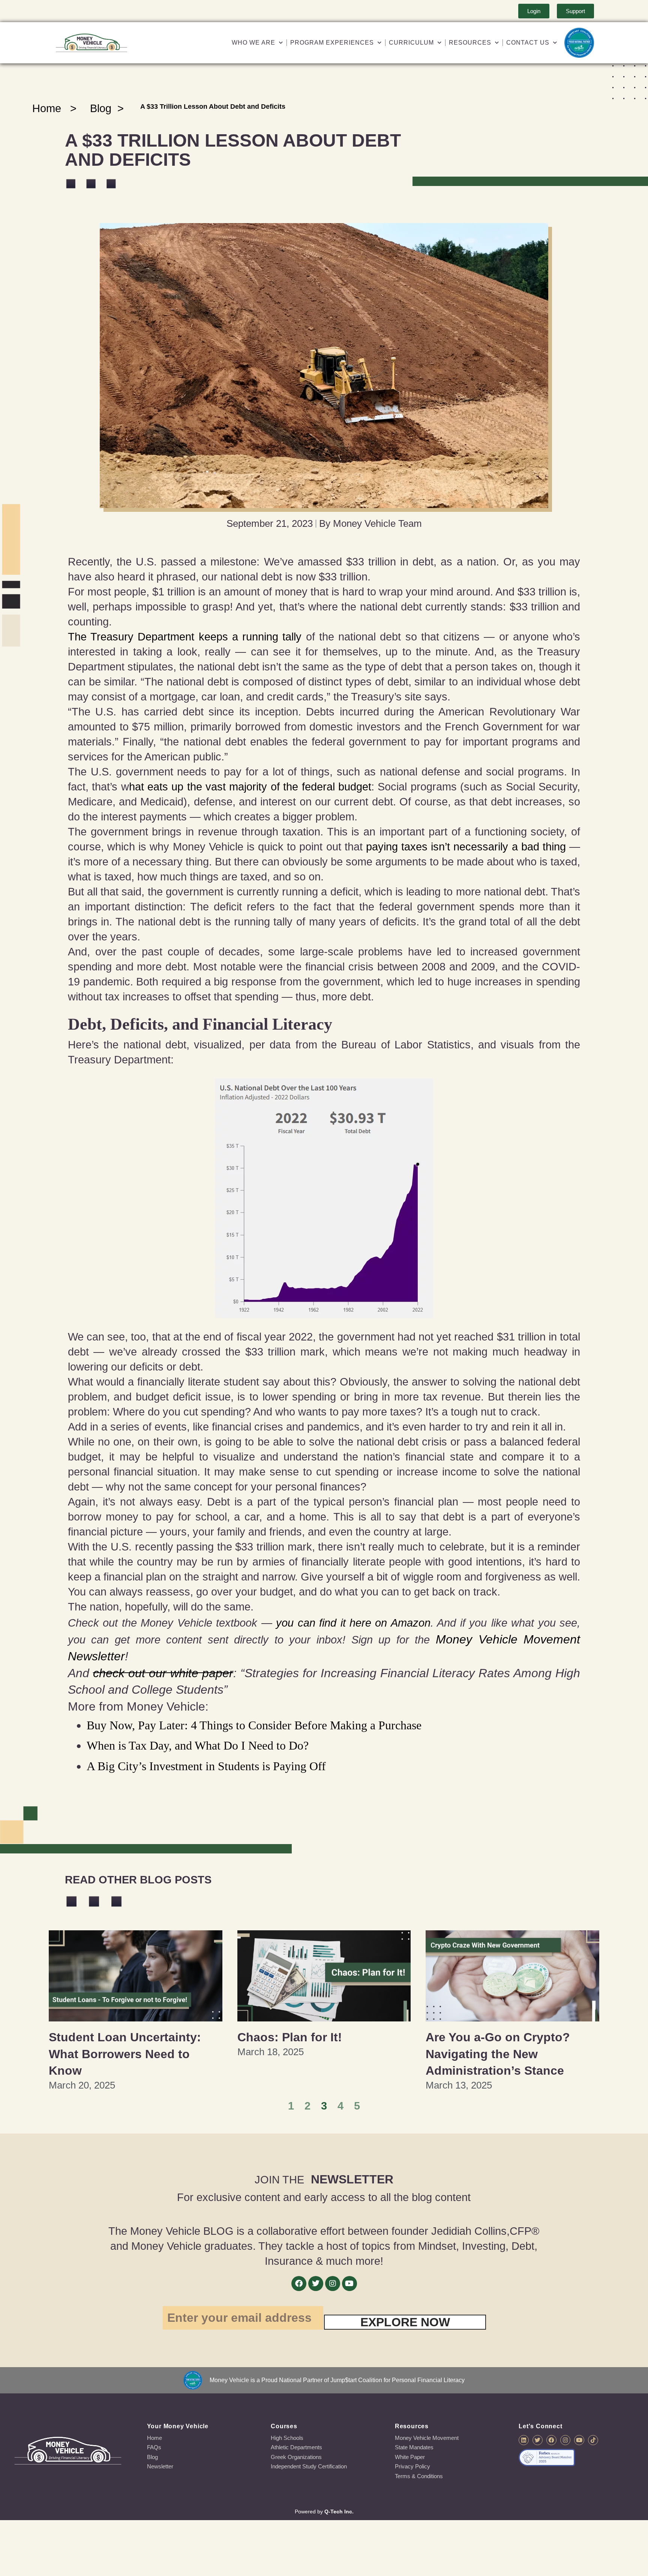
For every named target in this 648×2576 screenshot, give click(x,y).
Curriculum (411, 43)
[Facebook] (299, 2284)
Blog (101, 108)
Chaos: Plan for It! (290, 2037)
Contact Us (528, 43)
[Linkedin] (524, 2440)
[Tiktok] (593, 2440)
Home (47, 108)
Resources (470, 43)
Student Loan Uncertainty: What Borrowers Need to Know (125, 2054)
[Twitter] (316, 2284)
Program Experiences (332, 43)
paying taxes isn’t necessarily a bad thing (466, 847)
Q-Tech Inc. (339, 2512)
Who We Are (253, 43)
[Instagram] (333, 2284)
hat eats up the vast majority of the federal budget (250, 787)
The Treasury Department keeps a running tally (185, 637)
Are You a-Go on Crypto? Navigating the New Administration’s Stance (498, 2054)
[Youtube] (349, 2284)
